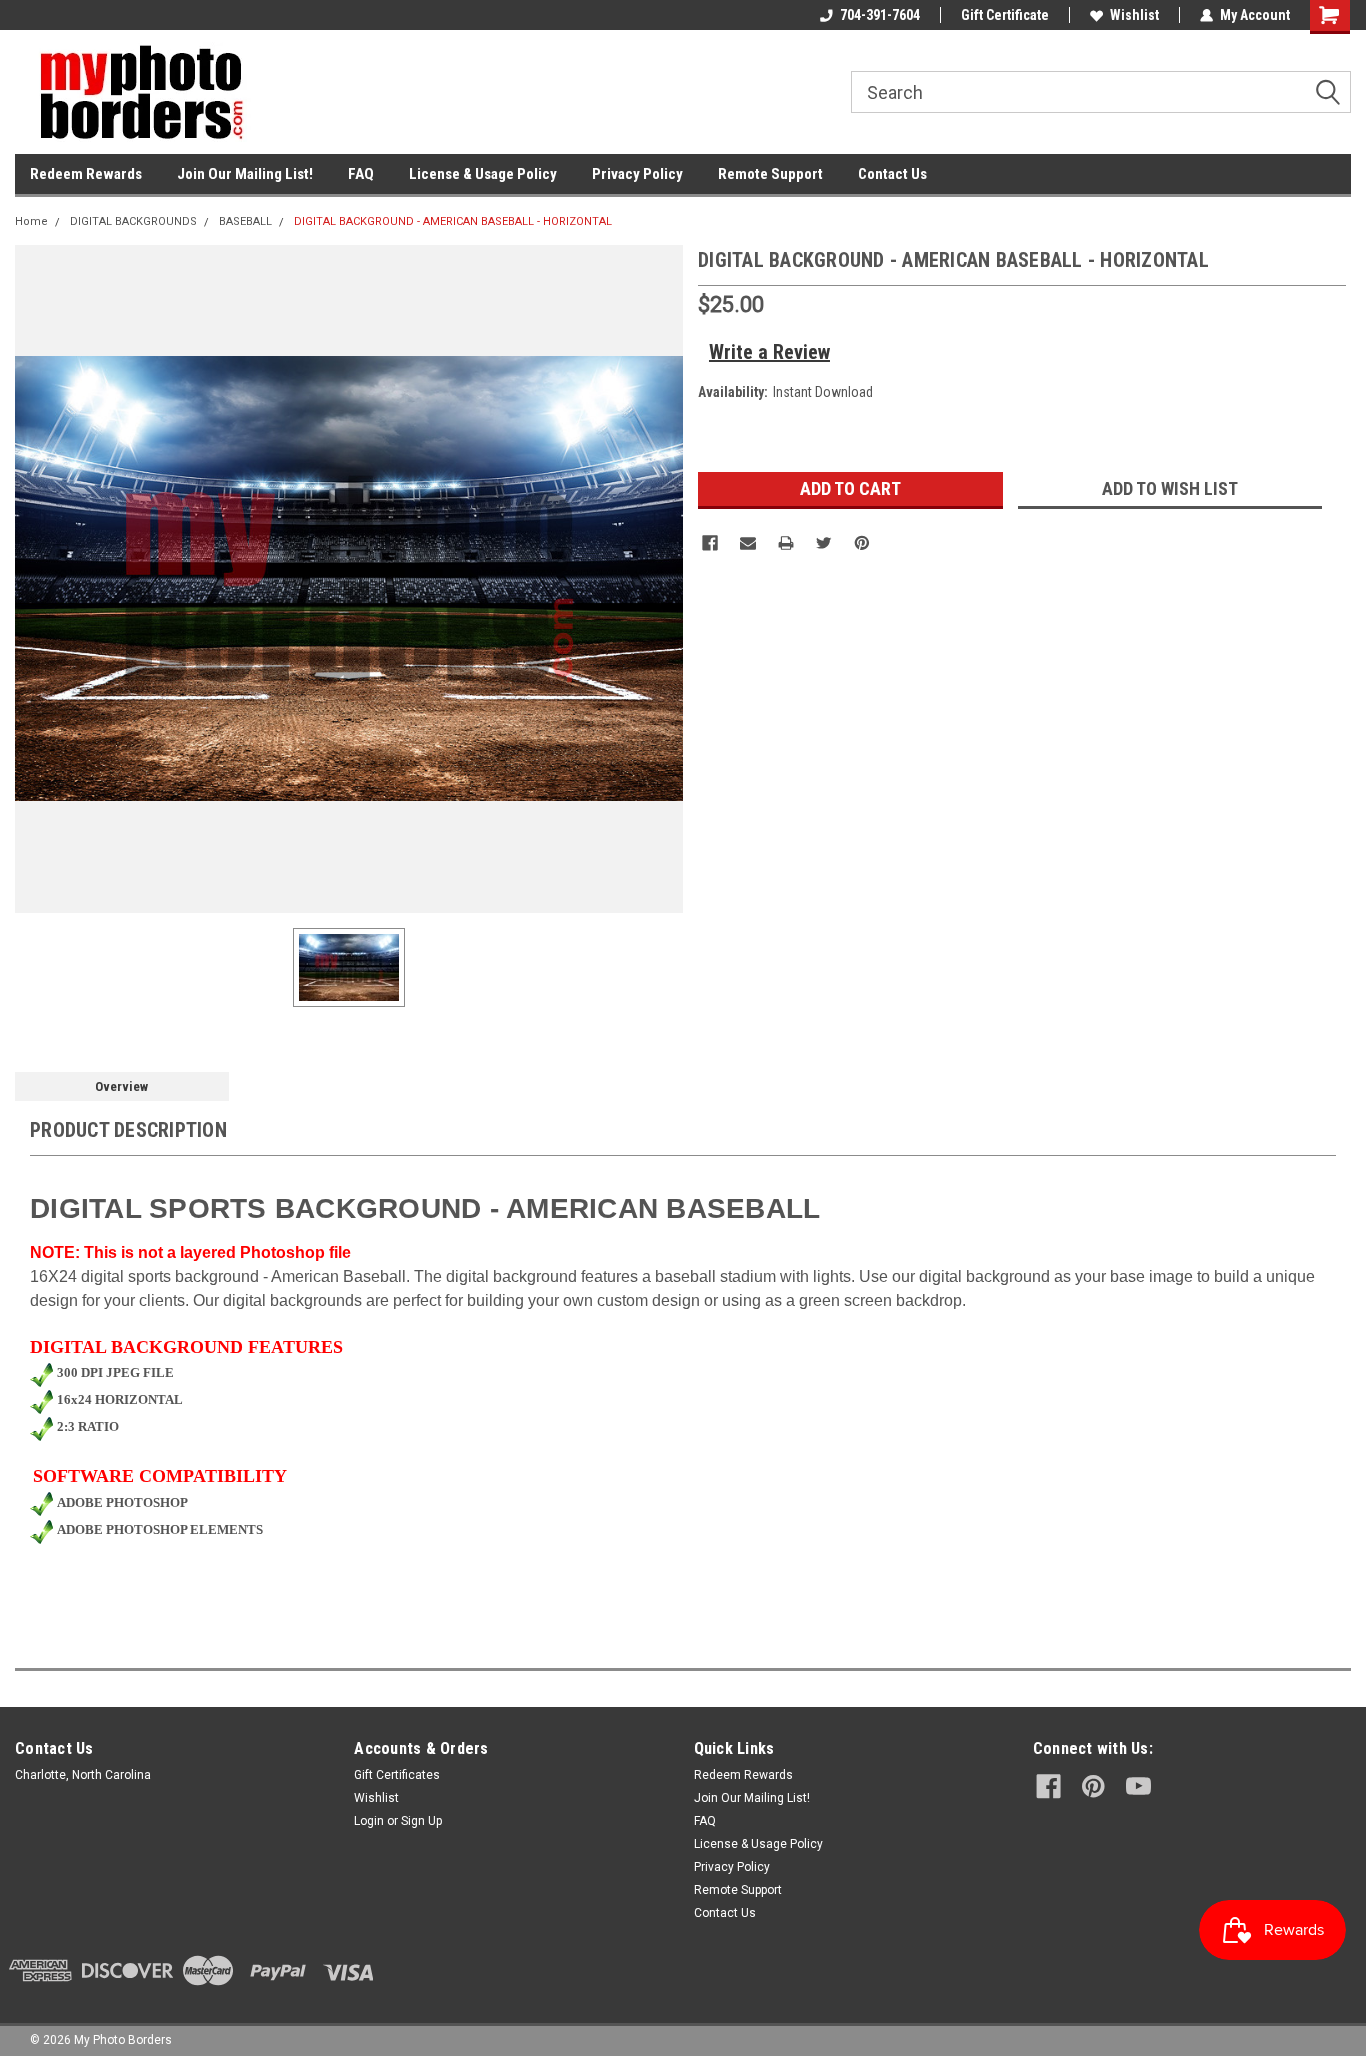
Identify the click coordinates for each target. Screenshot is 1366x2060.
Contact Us (892, 174)
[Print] (786, 543)
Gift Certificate (1005, 15)
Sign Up (421, 1821)
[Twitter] (824, 543)
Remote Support (770, 174)
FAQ (361, 174)
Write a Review (769, 352)
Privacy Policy (637, 174)
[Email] (748, 543)
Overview (121, 1086)
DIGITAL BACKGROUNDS (133, 221)
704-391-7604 (880, 15)
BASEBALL (245, 221)
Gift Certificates (397, 1775)
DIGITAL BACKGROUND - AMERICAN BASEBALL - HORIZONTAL (453, 221)
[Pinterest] (862, 543)
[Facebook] (710, 543)
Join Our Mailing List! (245, 174)
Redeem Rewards (86, 174)
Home (31, 221)
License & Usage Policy (483, 174)
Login (369, 1821)
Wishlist (1134, 15)
